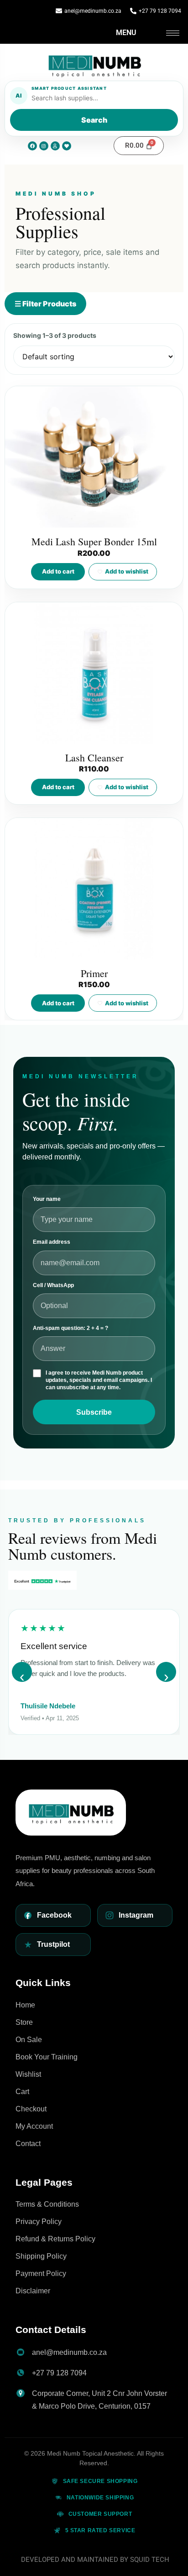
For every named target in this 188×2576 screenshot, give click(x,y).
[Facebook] (32, 146)
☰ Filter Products (45, 304)
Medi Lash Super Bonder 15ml (94, 541)
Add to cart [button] (58, 571)
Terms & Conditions (47, 2204)
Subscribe (94, 1412)
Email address (52, 1242)
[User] (55, 146)
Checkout (31, 2109)
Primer (94, 973)
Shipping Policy (41, 2256)
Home (25, 2005)
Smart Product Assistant (69, 88)
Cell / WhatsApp (53, 1285)
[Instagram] (44, 146)
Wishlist (28, 2074)
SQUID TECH (150, 2560)
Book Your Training (47, 2057)
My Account (34, 2126)
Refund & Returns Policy (55, 2239)
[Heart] (67, 146)
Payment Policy (41, 2273)
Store (24, 2022)
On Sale (29, 2040)
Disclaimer (33, 2291)
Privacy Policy (39, 2222)
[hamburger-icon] (173, 33)
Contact (28, 2144)
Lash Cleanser (94, 758)
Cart (22, 2092)
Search (94, 120)
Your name (47, 1199)
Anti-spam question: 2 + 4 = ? (70, 1328)
